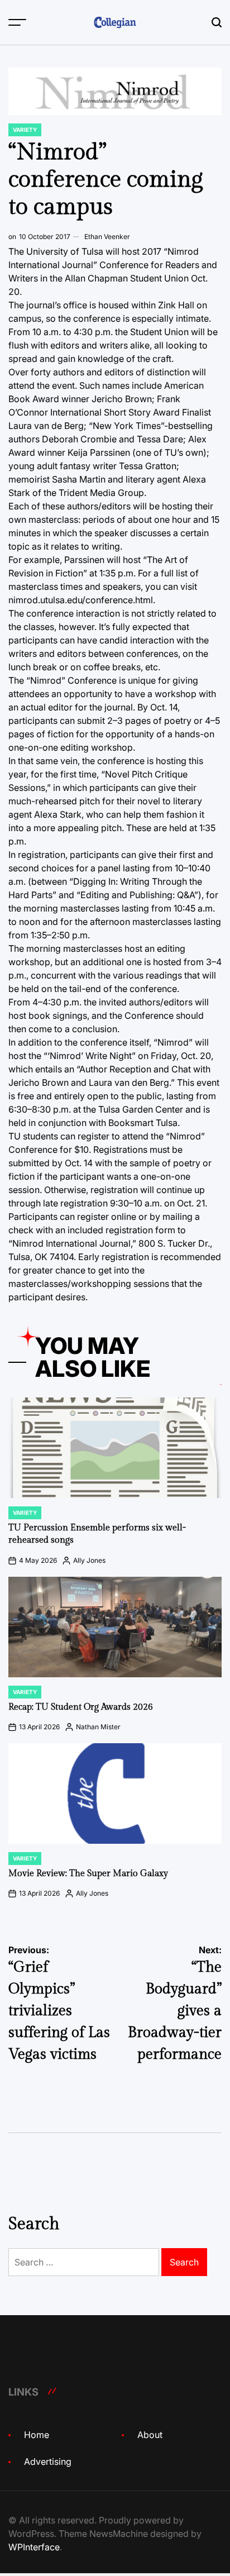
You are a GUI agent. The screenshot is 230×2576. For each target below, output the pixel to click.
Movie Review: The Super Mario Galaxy (88, 1874)
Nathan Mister (98, 1727)
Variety (25, 130)
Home (37, 2435)
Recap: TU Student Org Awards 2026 (81, 1707)
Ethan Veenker (107, 237)
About (150, 2435)
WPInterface (34, 2547)
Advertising (48, 2461)
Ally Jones (89, 1560)
